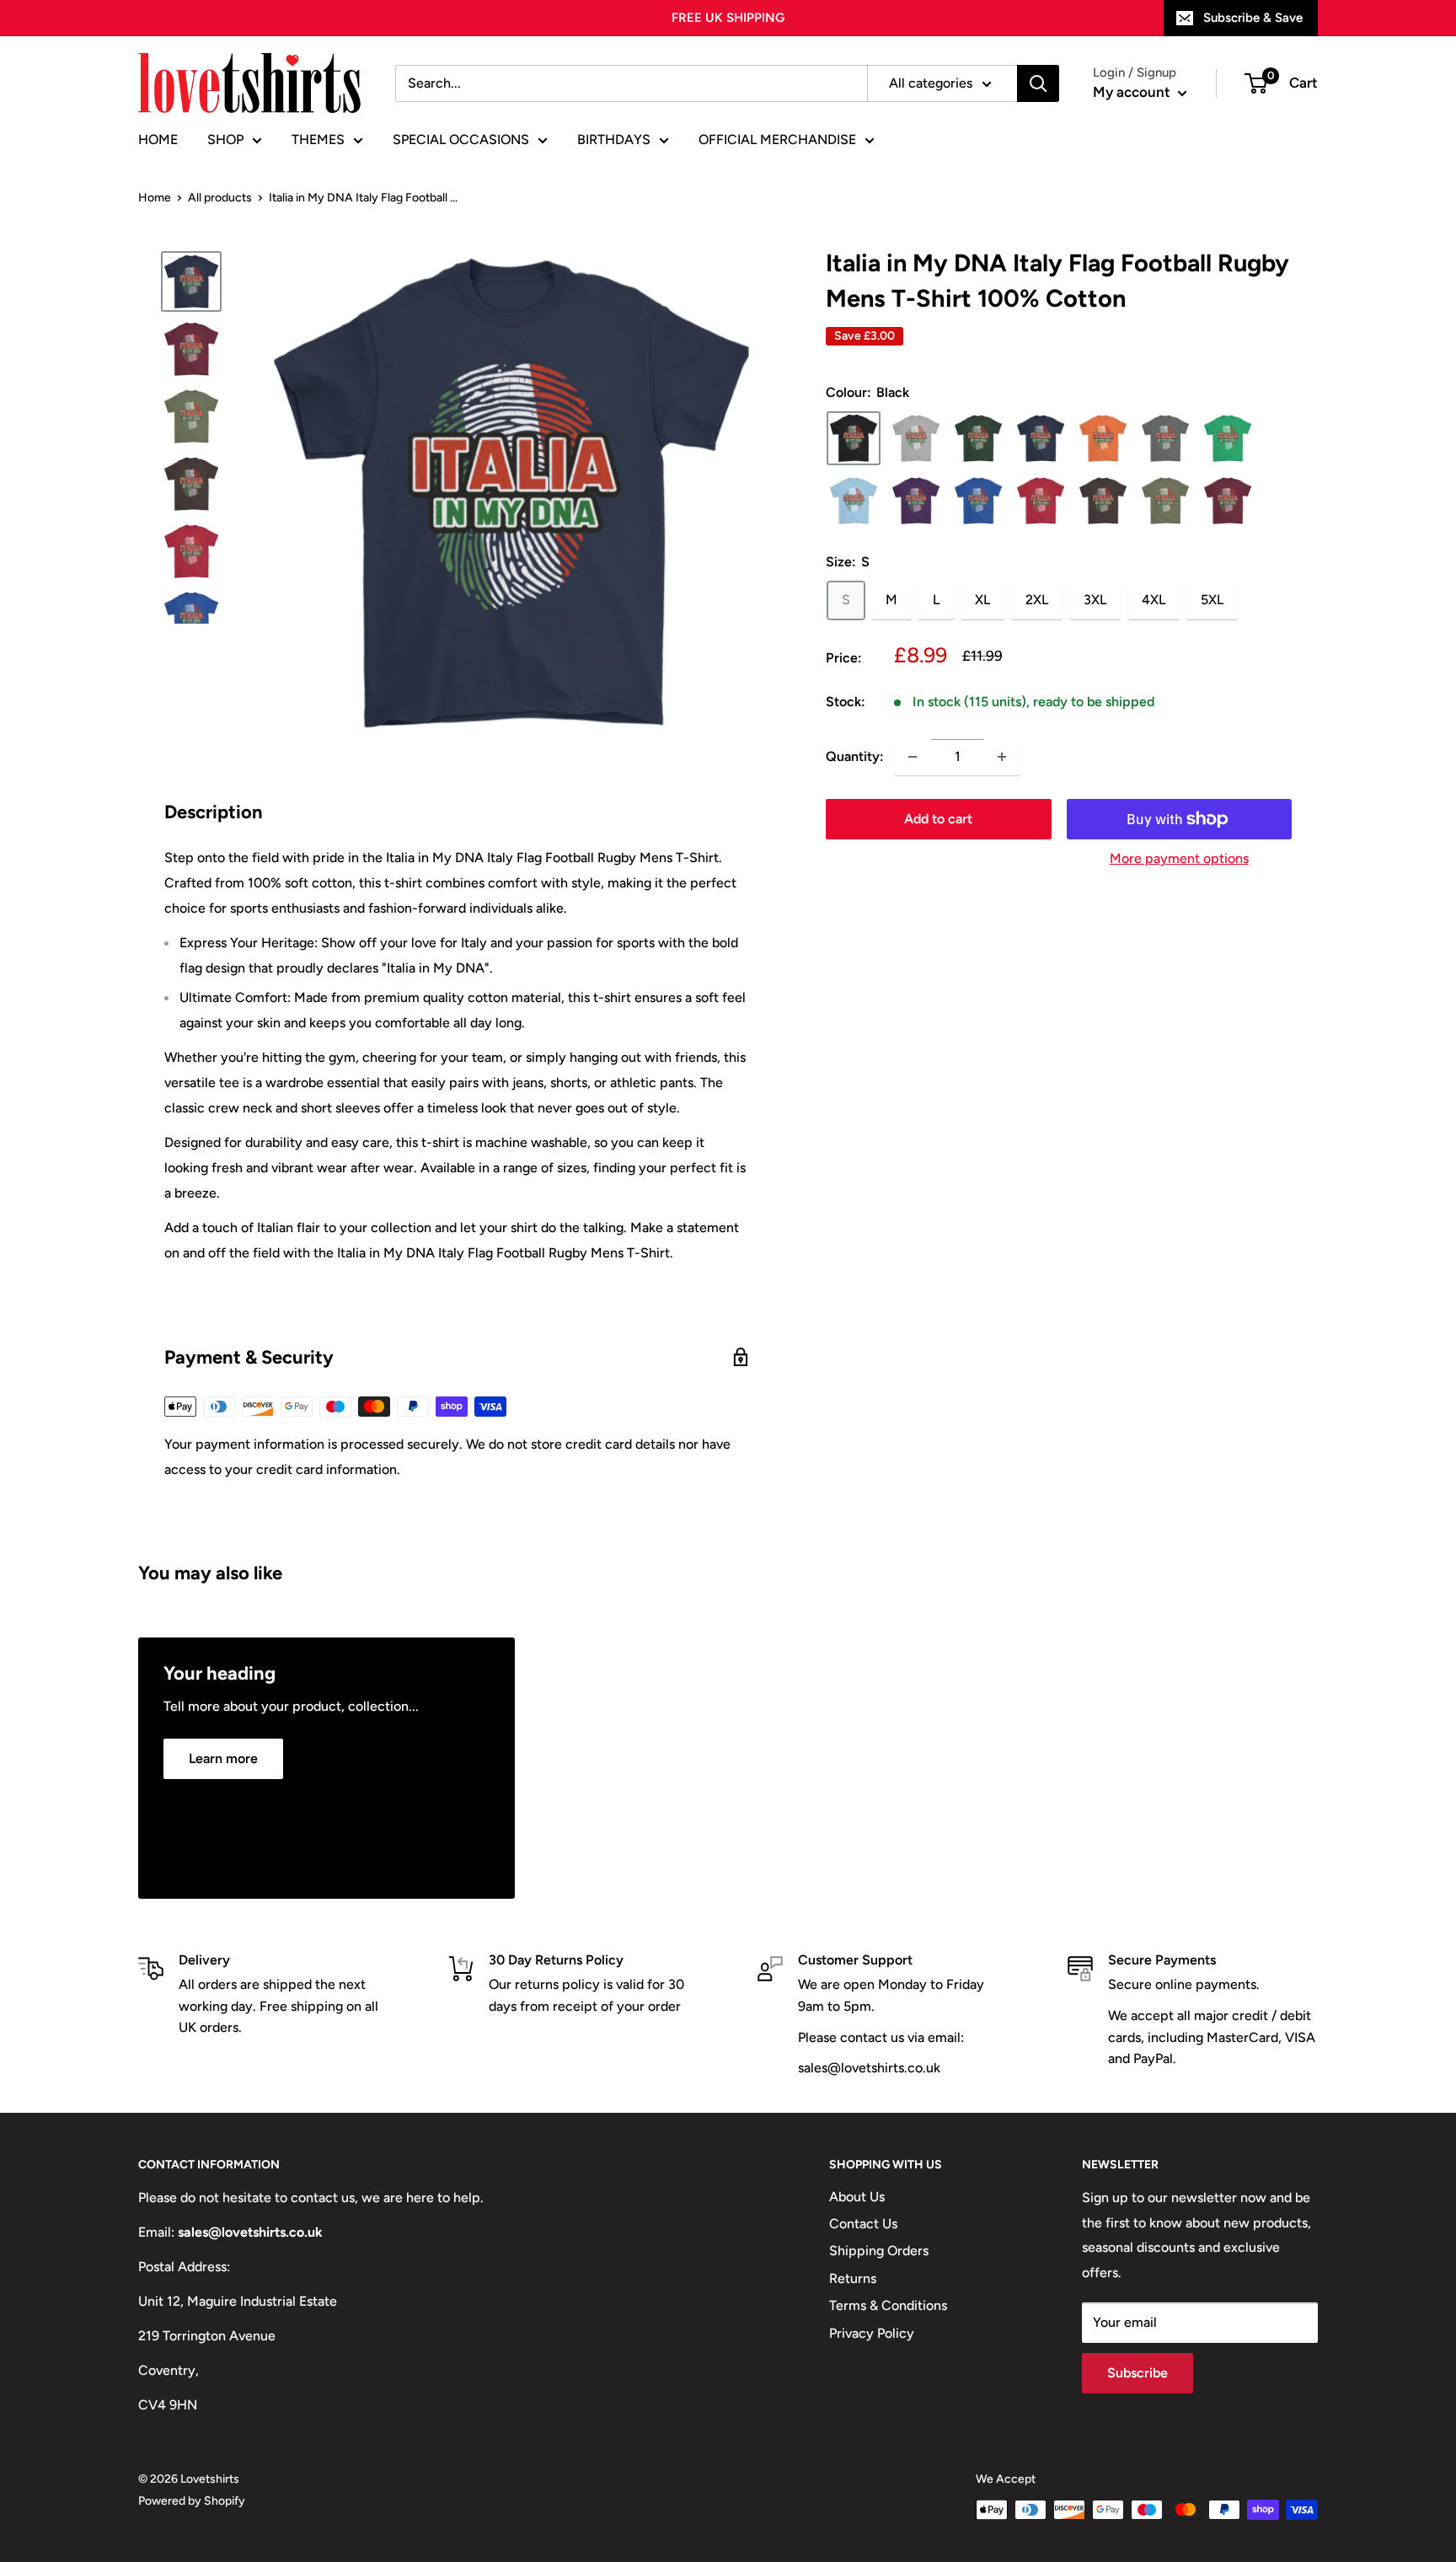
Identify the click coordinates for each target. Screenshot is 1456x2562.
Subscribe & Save (1253, 18)
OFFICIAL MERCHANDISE (777, 139)
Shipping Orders (879, 2251)
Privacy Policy (872, 2333)
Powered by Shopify (192, 2501)
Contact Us (863, 2224)
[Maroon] (1228, 501)
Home (155, 198)
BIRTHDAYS (614, 139)
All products (220, 198)
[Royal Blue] (978, 501)
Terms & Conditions (888, 2305)
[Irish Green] (1228, 438)
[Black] (854, 438)
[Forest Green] (978, 438)
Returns (853, 2278)
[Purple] (916, 501)
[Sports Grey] (916, 438)
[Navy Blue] (1041, 438)
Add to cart (938, 819)
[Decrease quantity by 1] (913, 757)
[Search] (1038, 83)
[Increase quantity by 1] (1002, 757)
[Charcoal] (1165, 438)
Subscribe (1137, 2373)
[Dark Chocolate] (1103, 501)
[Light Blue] (854, 501)
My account (1133, 92)
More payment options (1179, 858)
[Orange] (1103, 438)
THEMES (318, 139)
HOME (158, 139)
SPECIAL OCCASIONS (461, 139)
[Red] (1041, 501)
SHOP (225, 139)
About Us (857, 2197)
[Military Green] (1165, 501)
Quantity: (855, 756)
